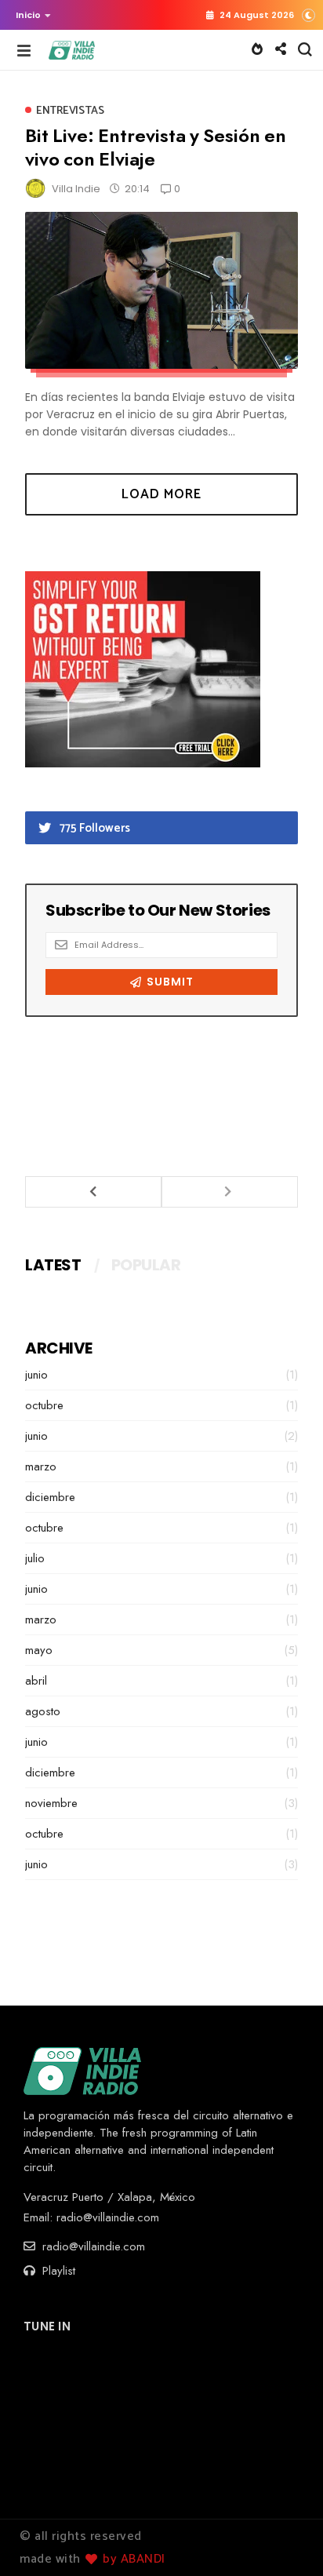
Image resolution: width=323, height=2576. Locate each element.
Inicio (28, 15)
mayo (39, 1650)
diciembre (50, 1497)
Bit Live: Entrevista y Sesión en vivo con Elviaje (156, 147)
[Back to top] (284, 2538)
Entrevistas (70, 111)
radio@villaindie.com (108, 2217)
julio (35, 1558)
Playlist (57, 2271)
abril (36, 1681)
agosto (43, 1711)
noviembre (51, 1803)
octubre (44, 1405)
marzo (41, 1467)
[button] (29, 15)
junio (36, 1375)
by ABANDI (132, 2559)
